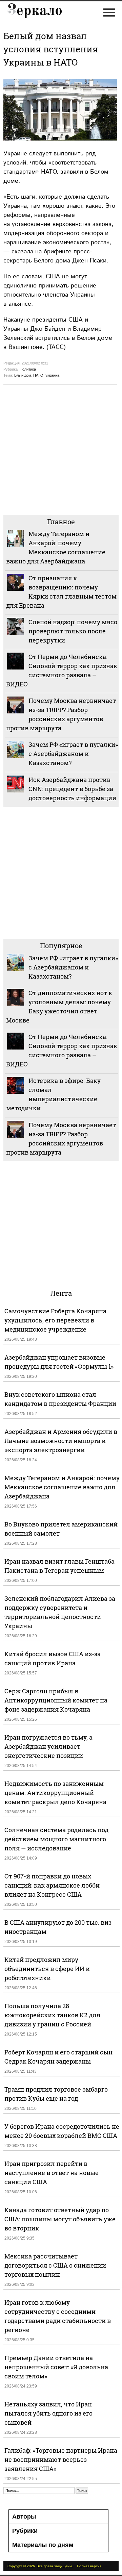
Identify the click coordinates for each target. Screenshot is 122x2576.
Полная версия (89, 2566)
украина (52, 375)
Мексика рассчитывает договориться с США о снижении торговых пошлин (55, 2265)
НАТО (49, 172)
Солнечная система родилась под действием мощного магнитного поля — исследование (56, 1839)
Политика (28, 369)
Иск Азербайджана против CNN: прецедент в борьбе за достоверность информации (72, 789)
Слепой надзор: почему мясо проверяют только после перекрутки (73, 631)
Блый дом (23, 375)
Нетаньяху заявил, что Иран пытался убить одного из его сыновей (48, 2413)
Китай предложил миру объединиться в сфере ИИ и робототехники (47, 1969)
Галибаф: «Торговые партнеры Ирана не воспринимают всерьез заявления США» (61, 2459)
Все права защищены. (55, 2566)
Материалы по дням (43, 2545)
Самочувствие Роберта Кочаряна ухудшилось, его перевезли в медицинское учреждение (55, 1320)
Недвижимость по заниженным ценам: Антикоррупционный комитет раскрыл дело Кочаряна (55, 1793)
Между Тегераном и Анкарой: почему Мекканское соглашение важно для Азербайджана (62, 1487)
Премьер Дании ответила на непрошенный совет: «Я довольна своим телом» (56, 2367)
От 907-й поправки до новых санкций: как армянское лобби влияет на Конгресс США (52, 1885)
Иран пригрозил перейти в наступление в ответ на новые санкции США (52, 2173)
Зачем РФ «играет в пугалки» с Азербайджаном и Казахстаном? (73, 754)
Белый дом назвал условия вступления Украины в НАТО (51, 49)
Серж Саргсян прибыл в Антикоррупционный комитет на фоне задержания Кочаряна (56, 1700)
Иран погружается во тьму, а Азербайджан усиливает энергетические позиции (48, 1746)
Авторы (24, 2517)
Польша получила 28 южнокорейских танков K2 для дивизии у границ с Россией (52, 2015)
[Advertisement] (61, 449)
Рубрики (25, 2531)
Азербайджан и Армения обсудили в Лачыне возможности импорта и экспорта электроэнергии (61, 1441)
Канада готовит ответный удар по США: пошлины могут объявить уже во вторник (60, 2219)
